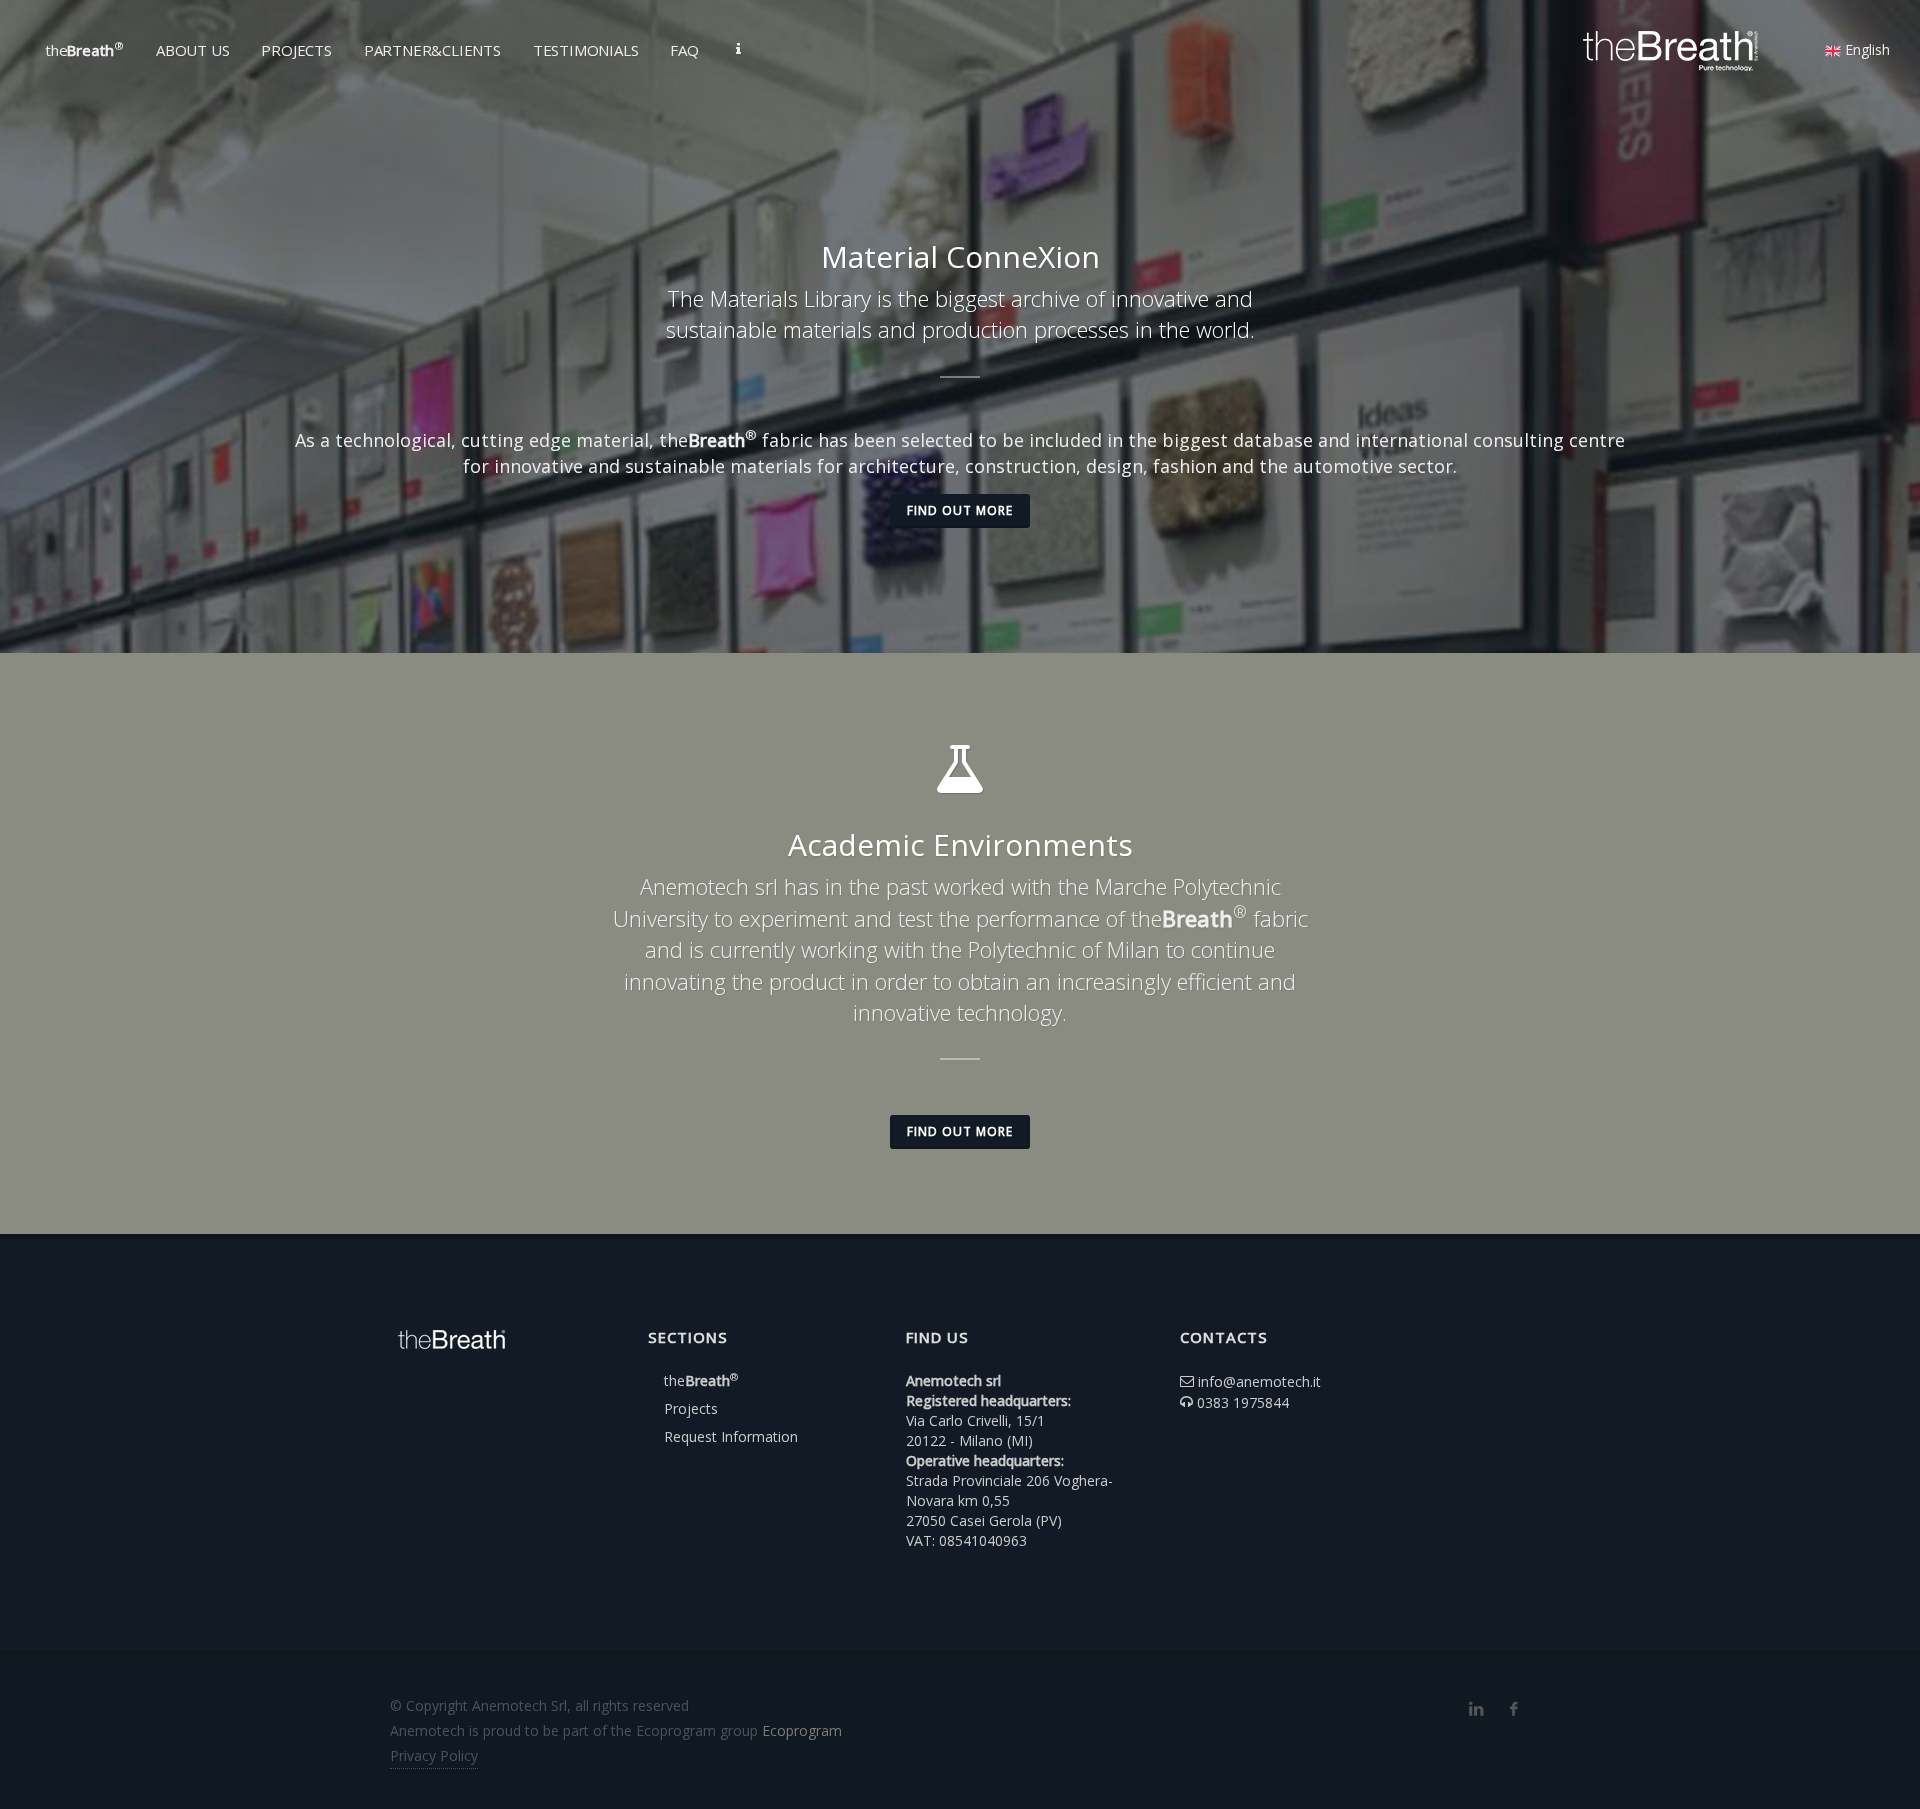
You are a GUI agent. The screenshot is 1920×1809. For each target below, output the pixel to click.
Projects (691, 1408)
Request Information (731, 1436)
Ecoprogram (802, 1730)
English (1865, 49)
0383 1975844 (1243, 1402)
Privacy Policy (434, 1755)
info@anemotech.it (1259, 1381)
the (701, 1380)
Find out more (960, 510)
